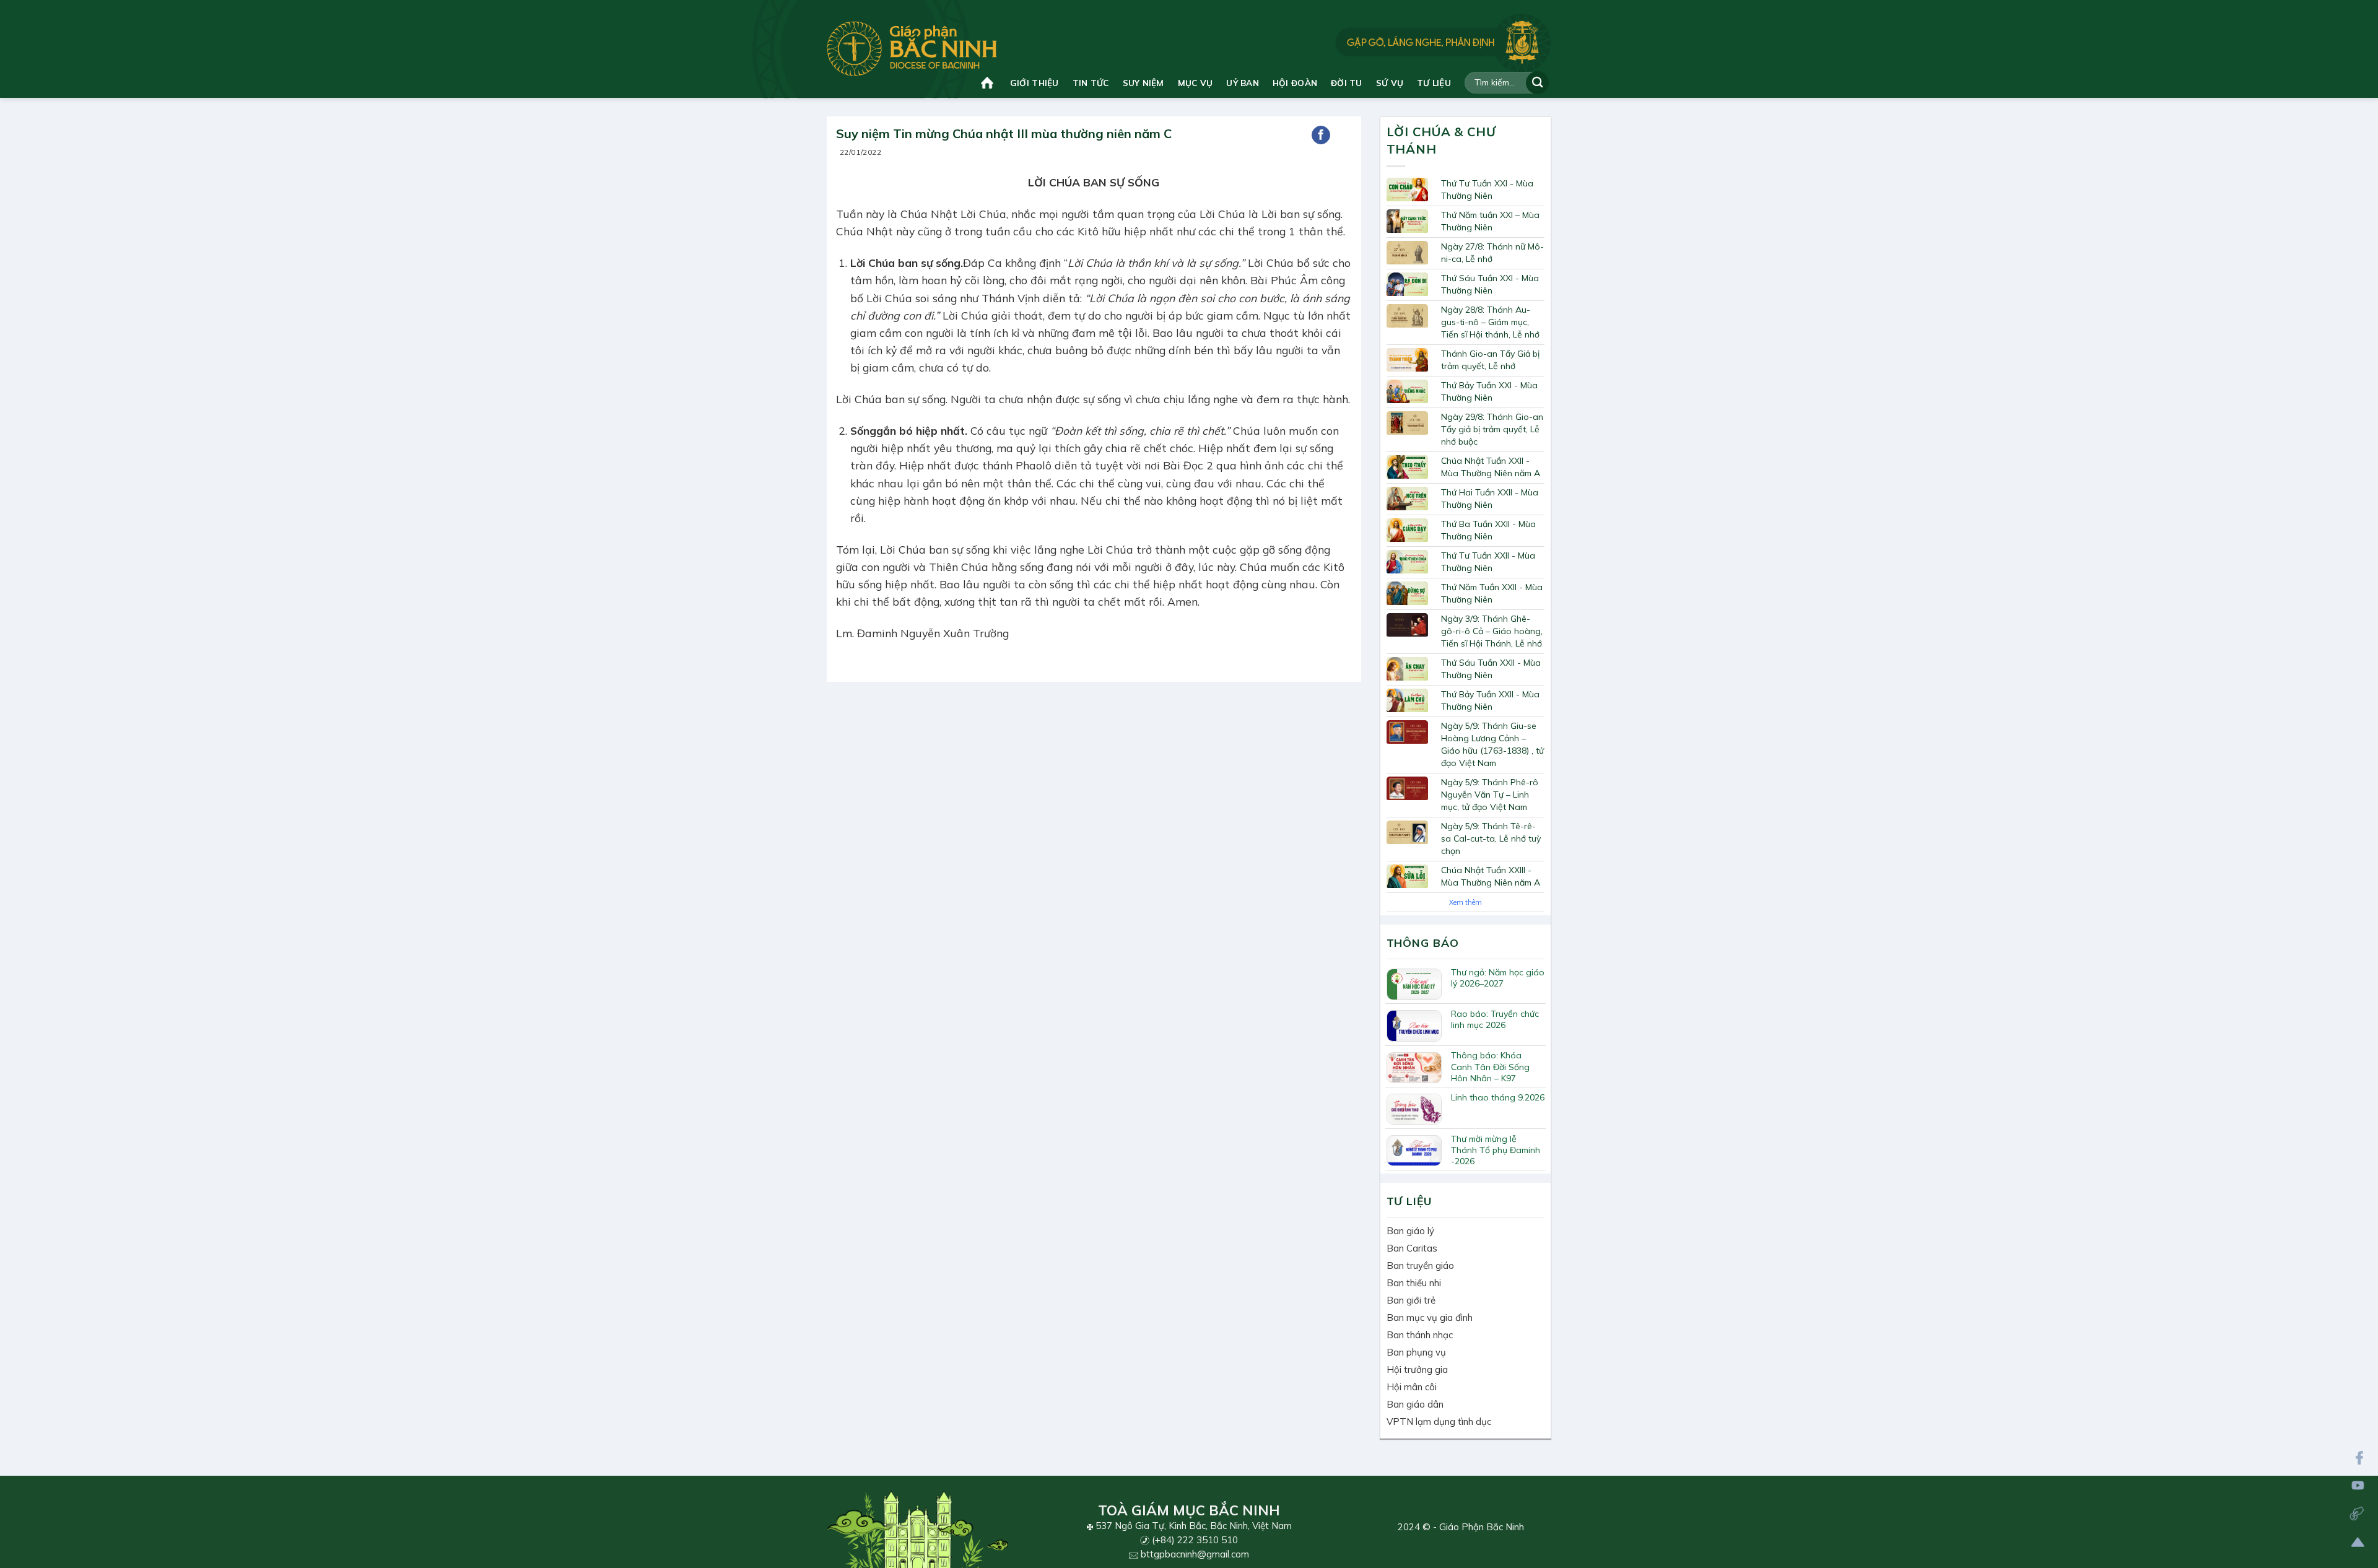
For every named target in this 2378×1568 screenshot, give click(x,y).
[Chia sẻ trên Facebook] (1321, 135)
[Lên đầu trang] (2358, 1542)
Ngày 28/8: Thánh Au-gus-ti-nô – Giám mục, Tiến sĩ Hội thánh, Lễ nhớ (1490, 322)
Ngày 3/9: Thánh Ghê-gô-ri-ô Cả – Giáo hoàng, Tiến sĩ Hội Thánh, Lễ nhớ (1492, 631)
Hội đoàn (1295, 83)
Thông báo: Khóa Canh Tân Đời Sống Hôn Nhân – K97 (1490, 1066)
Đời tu (1347, 83)
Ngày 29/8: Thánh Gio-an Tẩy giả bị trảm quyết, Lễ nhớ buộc (1492, 429)
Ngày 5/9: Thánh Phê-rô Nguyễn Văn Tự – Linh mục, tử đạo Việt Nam (1490, 795)
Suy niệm (1143, 83)
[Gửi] (1537, 83)
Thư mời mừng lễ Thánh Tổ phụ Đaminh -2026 (1496, 1150)
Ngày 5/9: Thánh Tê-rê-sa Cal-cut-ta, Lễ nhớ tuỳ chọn (1491, 838)
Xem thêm (1466, 902)
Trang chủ (989, 83)
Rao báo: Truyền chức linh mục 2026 (1495, 1019)
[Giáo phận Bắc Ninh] (912, 49)
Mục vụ (1196, 83)
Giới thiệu (1034, 83)
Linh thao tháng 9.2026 (1498, 1097)
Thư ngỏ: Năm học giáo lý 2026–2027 (1498, 978)
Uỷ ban (1243, 83)
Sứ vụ (1390, 83)
